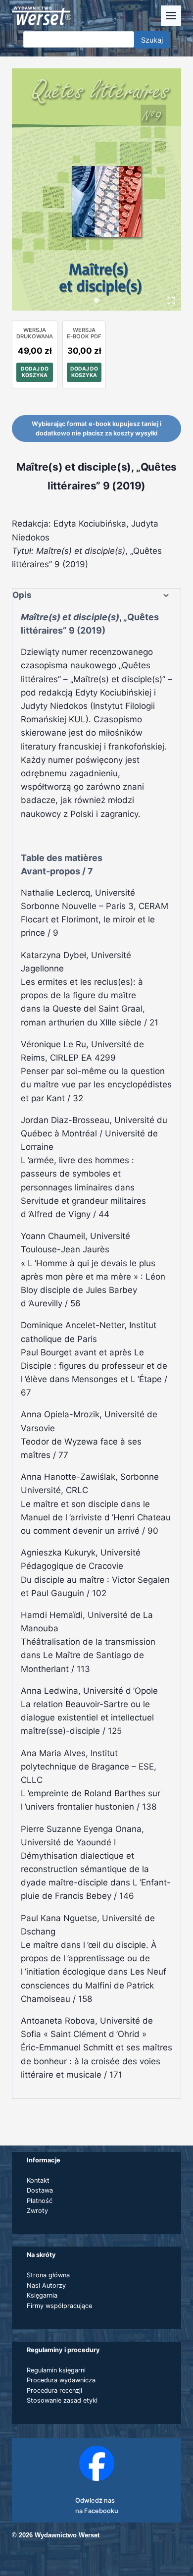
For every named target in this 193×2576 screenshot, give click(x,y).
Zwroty (37, 2211)
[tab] (96, 300)
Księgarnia (42, 2295)
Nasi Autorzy (46, 2285)
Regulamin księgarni (56, 2370)
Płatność (40, 2201)
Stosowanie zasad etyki (62, 2400)
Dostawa (40, 2190)
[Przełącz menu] (171, 16)
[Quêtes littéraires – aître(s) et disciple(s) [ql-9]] (96, 189)
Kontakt (38, 2180)
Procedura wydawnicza (61, 2380)
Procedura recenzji (54, 2390)
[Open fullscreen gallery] (171, 301)
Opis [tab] (22, 595)
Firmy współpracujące (59, 2306)
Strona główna (48, 2275)
